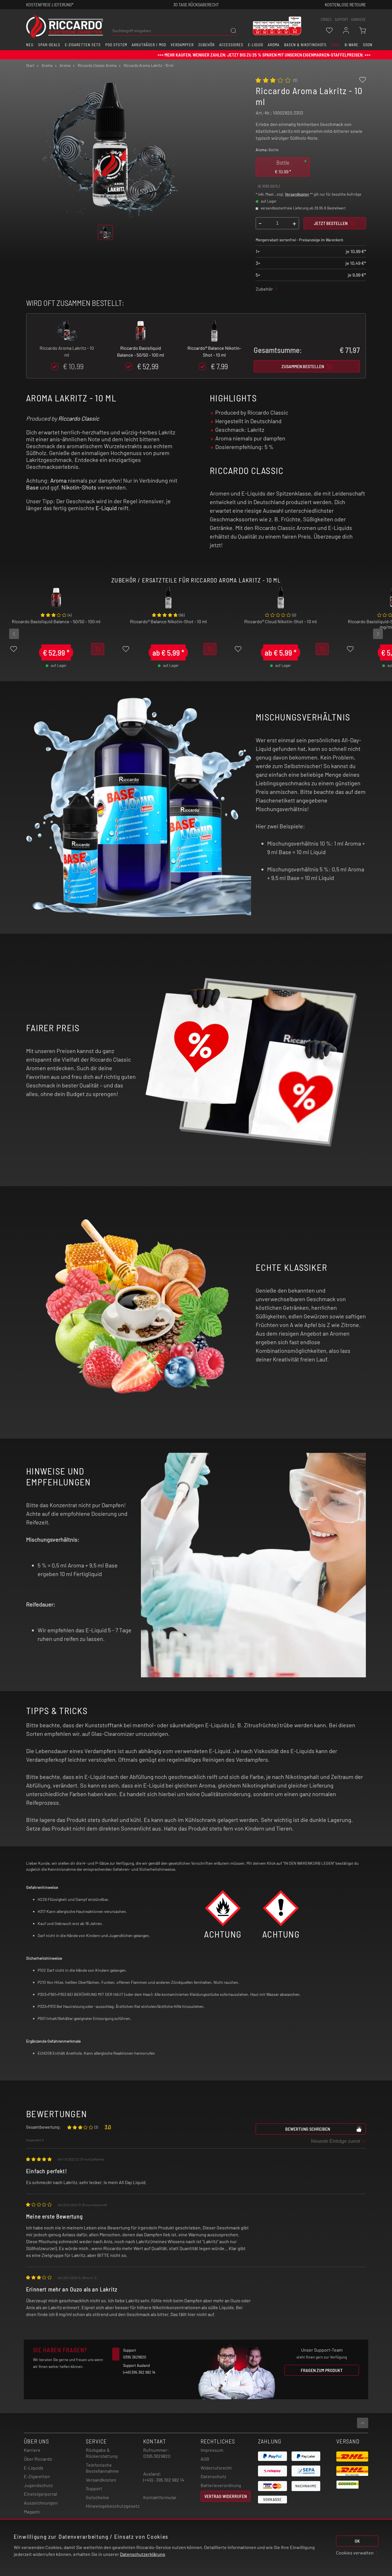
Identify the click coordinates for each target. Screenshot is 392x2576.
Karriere (359, 20)
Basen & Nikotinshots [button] (305, 45)
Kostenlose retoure (345, 4)
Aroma (58, 480)
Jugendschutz (38, 2485)
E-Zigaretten (37, 2476)
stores (326, 20)
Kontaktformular (160, 2497)
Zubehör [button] (206, 45)
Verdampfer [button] (182, 45)
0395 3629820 (157, 2456)
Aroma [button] (274, 45)
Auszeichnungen (41, 2503)
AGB (205, 2459)
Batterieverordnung (221, 2485)
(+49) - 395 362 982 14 (164, 2480)
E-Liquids (34, 2468)
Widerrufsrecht (216, 2468)
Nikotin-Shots (79, 487)
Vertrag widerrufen (226, 2496)
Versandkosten (297, 194)
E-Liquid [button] (256, 45)
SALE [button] (336, 45)
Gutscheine (97, 2497)
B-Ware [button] (352, 45)
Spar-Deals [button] (49, 45)
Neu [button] (30, 45)
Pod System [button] (116, 45)
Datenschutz (213, 2476)
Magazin (32, 2512)
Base (32, 487)
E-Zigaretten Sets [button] (83, 45)
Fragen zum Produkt (322, 2370)
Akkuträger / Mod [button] (149, 45)
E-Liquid (106, 508)
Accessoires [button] (231, 45)
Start (30, 65)
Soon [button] (368, 45)
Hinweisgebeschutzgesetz (113, 2506)
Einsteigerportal (40, 2494)
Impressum (212, 2450)
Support (94, 2488)
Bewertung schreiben (308, 2129)
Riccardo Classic (79, 418)
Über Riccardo (38, 2459)
